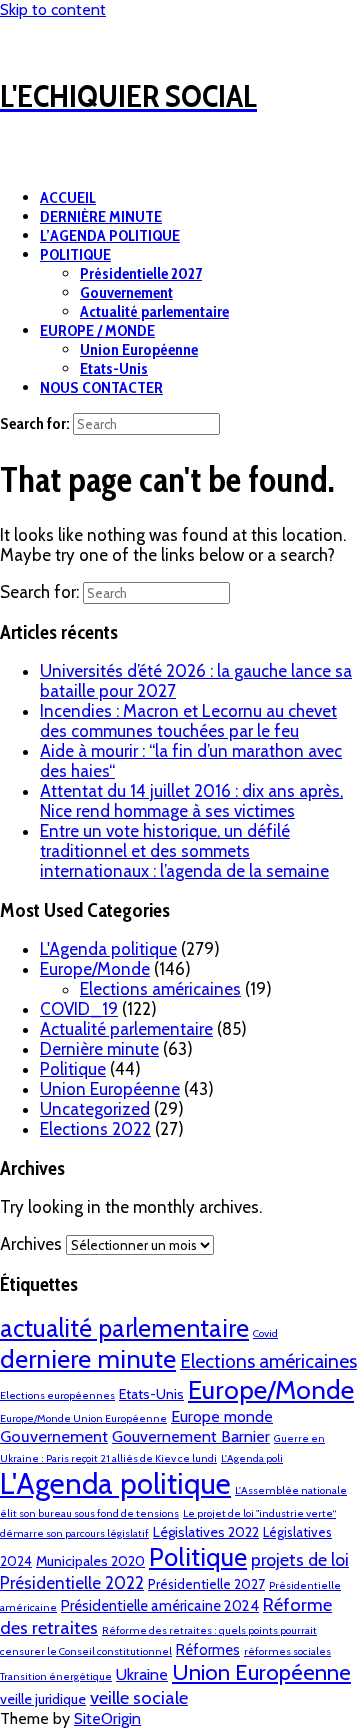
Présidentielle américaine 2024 (160, 1606)
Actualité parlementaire (154, 311)
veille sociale (139, 1697)
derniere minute (88, 1358)
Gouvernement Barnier (191, 1436)
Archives (31, 1244)
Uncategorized (95, 1109)
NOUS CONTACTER (101, 387)
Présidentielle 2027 (141, 273)
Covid (265, 1333)
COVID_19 (79, 1009)
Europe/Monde (95, 969)
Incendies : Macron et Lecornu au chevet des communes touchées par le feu (188, 721)
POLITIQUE (75, 254)
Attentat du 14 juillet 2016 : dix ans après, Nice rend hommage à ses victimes (191, 801)
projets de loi (300, 1559)
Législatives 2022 (206, 1532)
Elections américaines (160, 989)
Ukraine (142, 1674)
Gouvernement (126, 292)
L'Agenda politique (108, 949)
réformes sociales (287, 1651)
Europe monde (222, 1416)
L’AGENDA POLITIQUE (110, 235)
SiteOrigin (107, 1718)
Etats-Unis (114, 368)
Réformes (208, 1650)
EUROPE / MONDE (97, 330)
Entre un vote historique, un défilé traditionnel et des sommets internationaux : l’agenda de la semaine (184, 851)
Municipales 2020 (90, 1561)
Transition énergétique (56, 1676)
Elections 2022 (95, 1129)
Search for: (35, 423)
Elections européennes (57, 1395)
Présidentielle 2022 (72, 1582)
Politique (73, 1069)
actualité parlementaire (124, 1328)
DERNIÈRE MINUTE (101, 216)
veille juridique (43, 1699)
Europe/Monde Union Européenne (83, 1418)
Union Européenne (139, 349)
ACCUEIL (68, 197)
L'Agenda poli (252, 1458)
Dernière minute (99, 1049)
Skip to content (53, 9)
